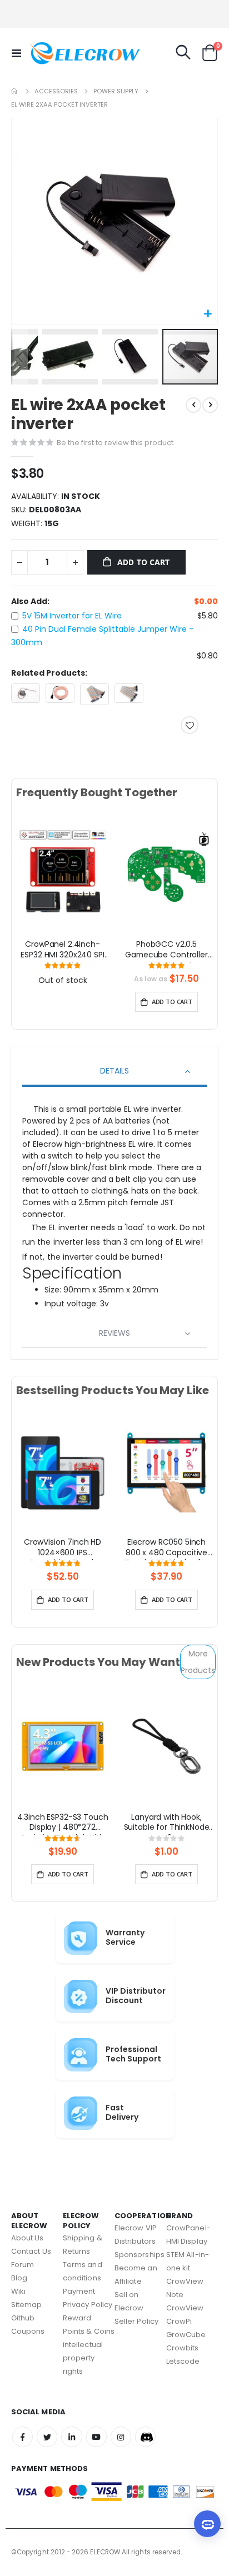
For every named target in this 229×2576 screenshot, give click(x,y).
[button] (208, 314)
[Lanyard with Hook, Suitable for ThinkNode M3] (166, 1746)
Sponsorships (140, 2255)
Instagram (121, 2437)
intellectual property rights (83, 2358)
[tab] (114, 1072)
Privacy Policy (88, 2305)
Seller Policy (136, 2321)
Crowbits (183, 2348)
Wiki (18, 2291)
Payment (79, 2291)
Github (23, 2318)
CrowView (185, 2308)
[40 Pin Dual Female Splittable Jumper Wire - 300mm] (94, 694)
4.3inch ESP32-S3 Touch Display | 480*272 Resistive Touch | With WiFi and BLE (63, 1824)
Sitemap (26, 2305)
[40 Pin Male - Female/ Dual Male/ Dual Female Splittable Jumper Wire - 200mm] (129, 693)
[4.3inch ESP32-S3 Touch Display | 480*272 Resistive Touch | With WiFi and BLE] (63, 1746)
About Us (28, 2238)
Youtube (96, 2437)
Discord (145, 2437)
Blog (19, 2278)
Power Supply (116, 91)
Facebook (23, 2437)
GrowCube (186, 2335)
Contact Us (31, 2251)
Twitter (47, 2437)
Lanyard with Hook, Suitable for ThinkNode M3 (167, 1824)
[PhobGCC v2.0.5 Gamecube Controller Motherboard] (166, 873)
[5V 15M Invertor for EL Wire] (26, 693)
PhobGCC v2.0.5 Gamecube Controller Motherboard (166, 951)
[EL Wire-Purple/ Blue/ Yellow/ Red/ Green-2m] (60, 693)
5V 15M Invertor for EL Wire (72, 616)
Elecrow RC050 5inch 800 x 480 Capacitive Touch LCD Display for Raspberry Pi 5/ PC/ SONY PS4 (166, 1549)
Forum (23, 2265)
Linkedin (71, 2437)
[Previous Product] (193, 405)
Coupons (28, 2331)
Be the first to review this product (115, 443)
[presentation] (24, 886)
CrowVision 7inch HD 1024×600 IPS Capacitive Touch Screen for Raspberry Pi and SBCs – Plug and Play (63, 1549)
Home (15, 91)
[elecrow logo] (51, 53)
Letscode (183, 2361)
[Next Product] (210, 405)
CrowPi (179, 2321)
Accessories (56, 91)
